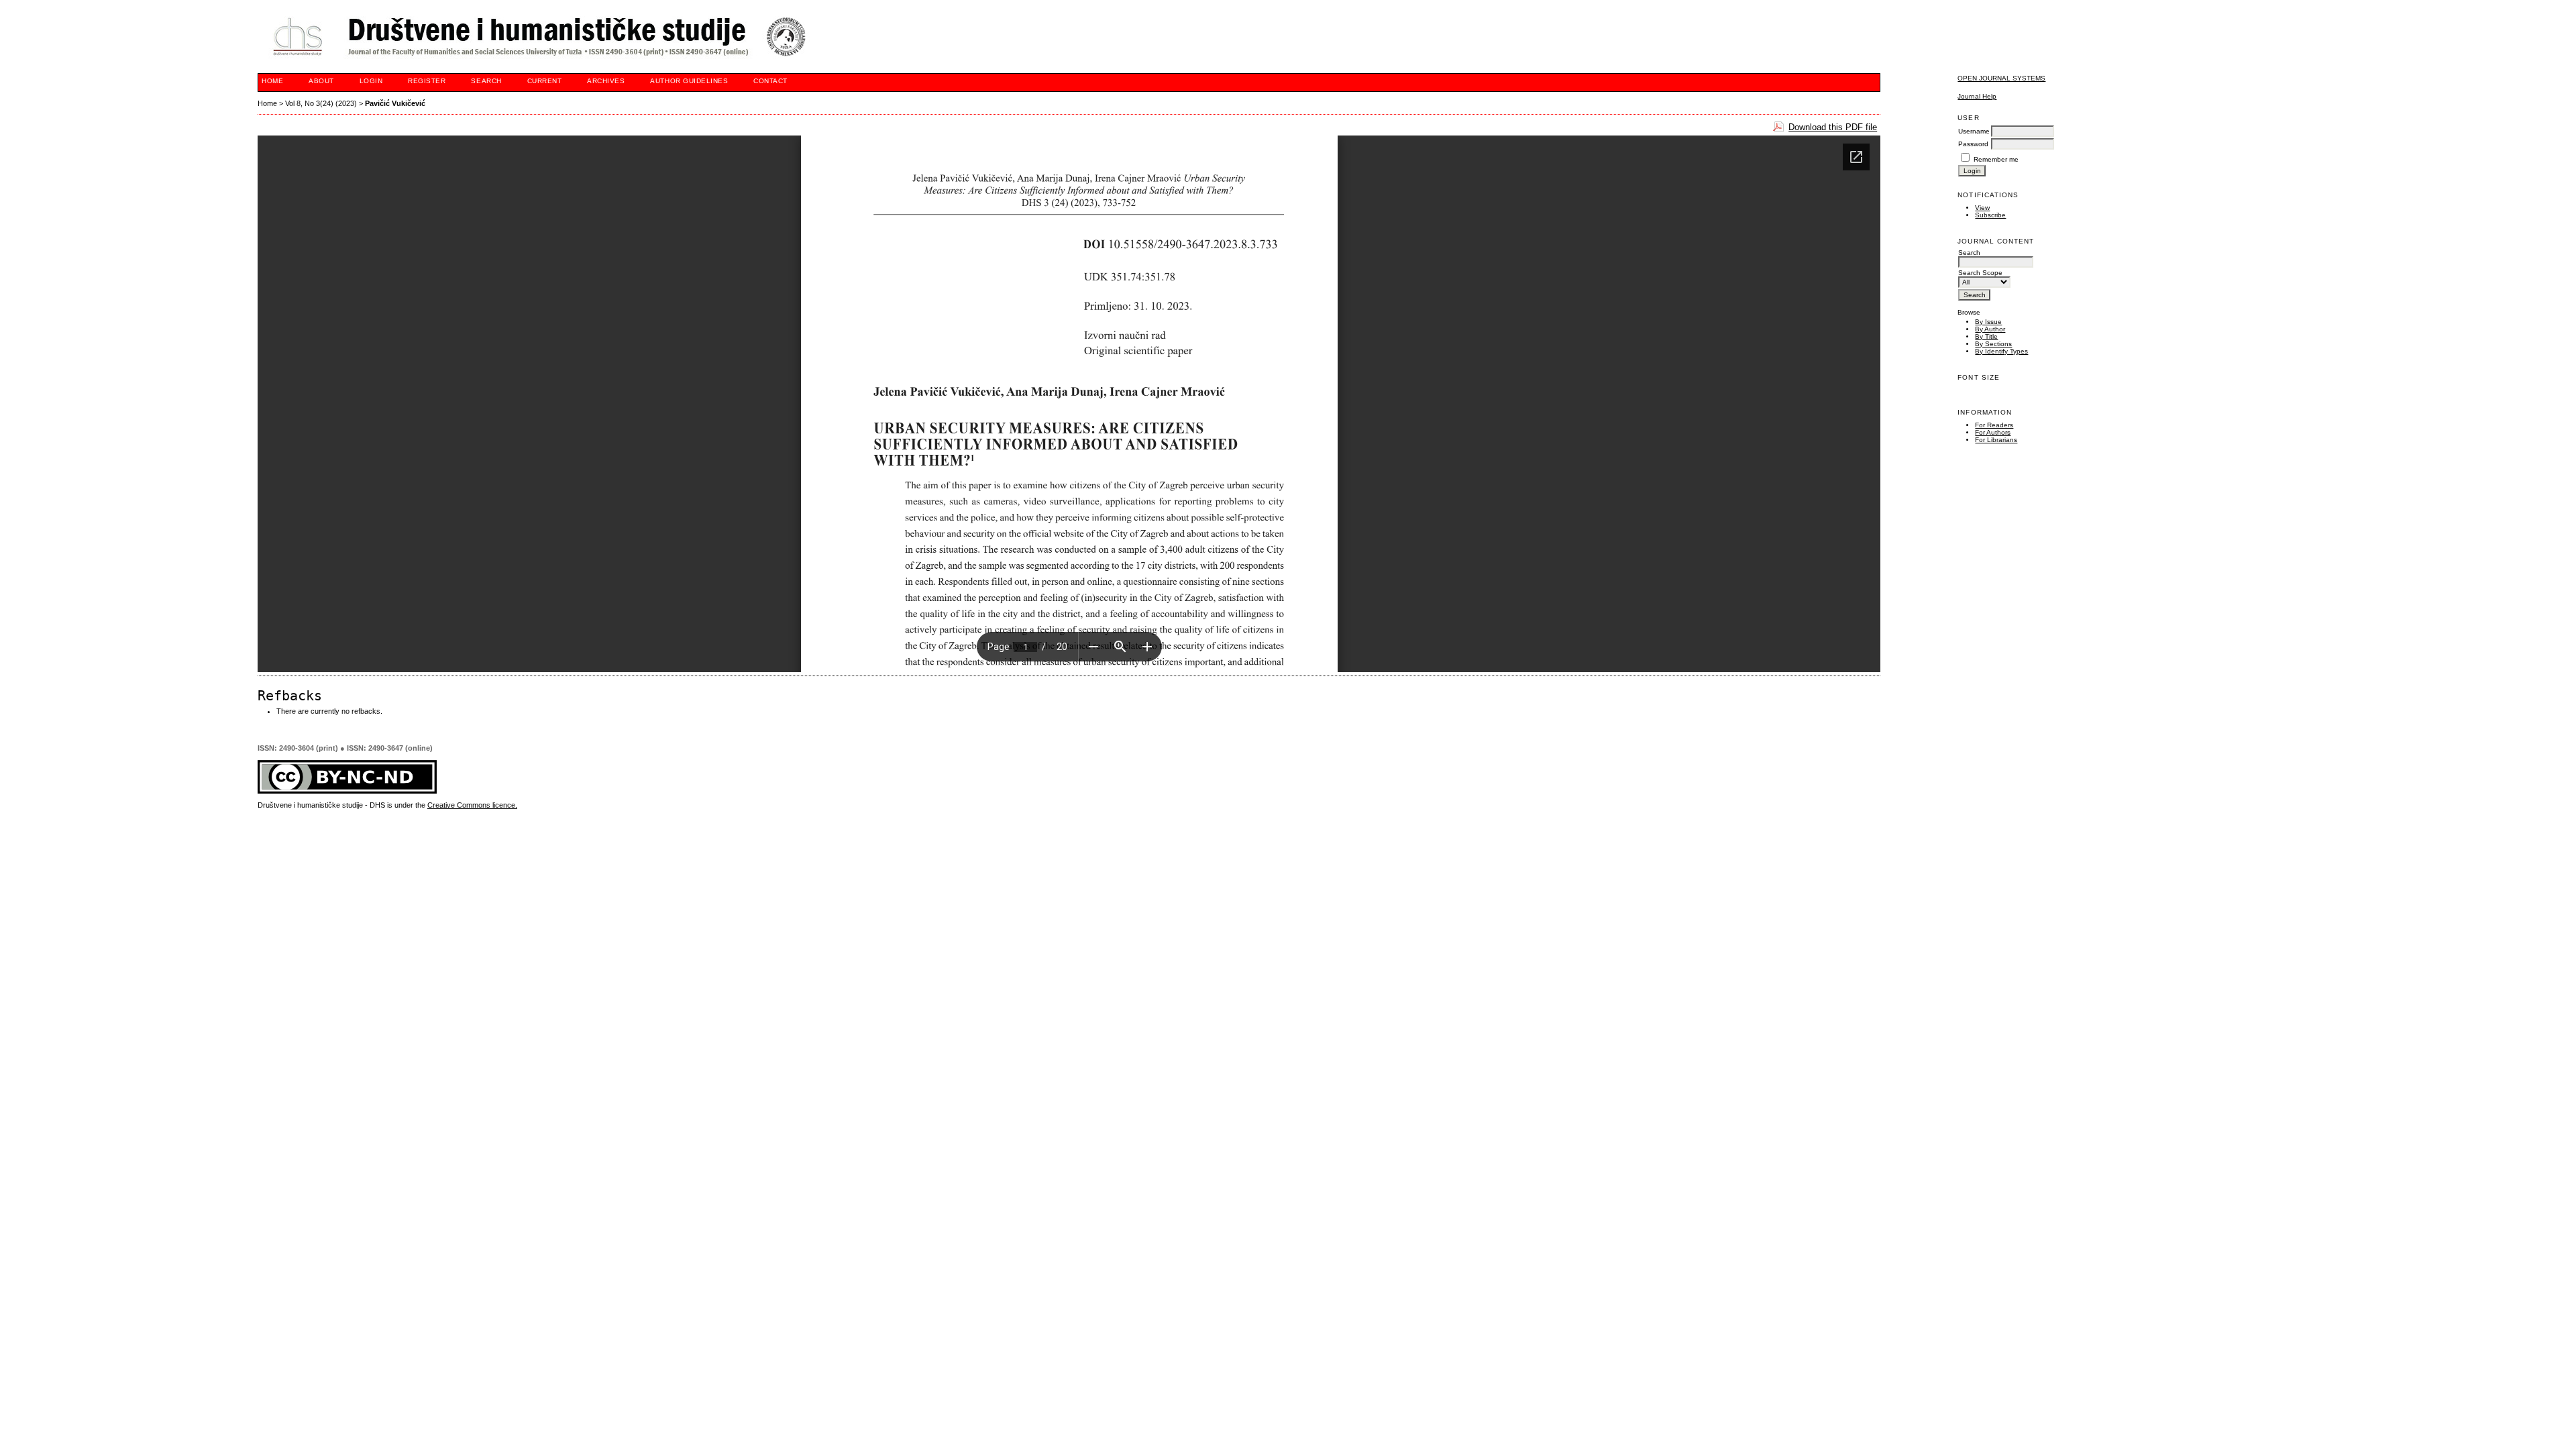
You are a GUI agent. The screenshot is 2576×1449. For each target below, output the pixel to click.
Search (486, 81)
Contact (770, 81)
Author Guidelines (689, 81)
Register (427, 81)
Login (371, 81)
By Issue (1988, 322)
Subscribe (1990, 215)
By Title (1986, 336)
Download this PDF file (1833, 127)
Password (1973, 144)
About (321, 81)
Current (545, 81)
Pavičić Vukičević (395, 103)
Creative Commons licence (471, 805)
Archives (606, 81)
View (1982, 208)
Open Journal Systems (2001, 78)
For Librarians (1996, 440)
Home (272, 81)
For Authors (1993, 432)
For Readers (1994, 425)
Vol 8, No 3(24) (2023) (321, 103)
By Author (1990, 329)
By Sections (1993, 344)
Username (1974, 131)
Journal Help (1977, 96)
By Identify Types (2001, 351)
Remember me (1996, 159)
